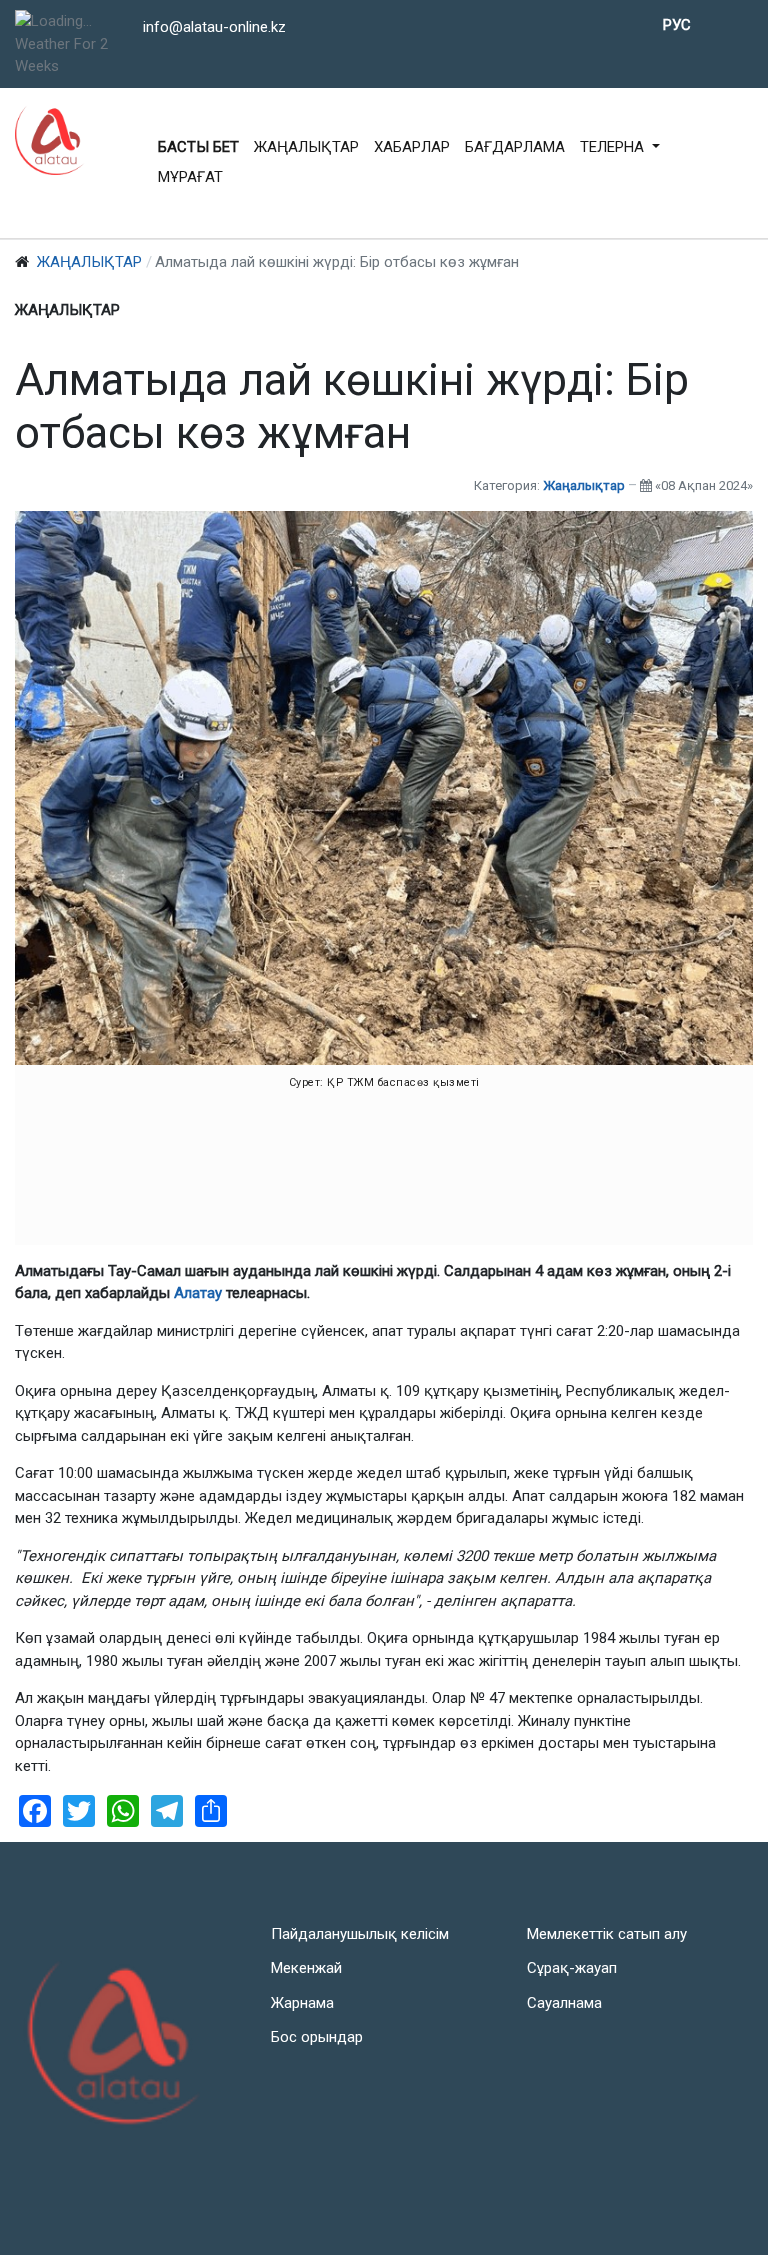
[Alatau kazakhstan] (50, 140)
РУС (677, 25)
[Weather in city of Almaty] (77, 21)
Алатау (200, 1293)
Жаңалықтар (584, 485)
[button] (620, 148)
